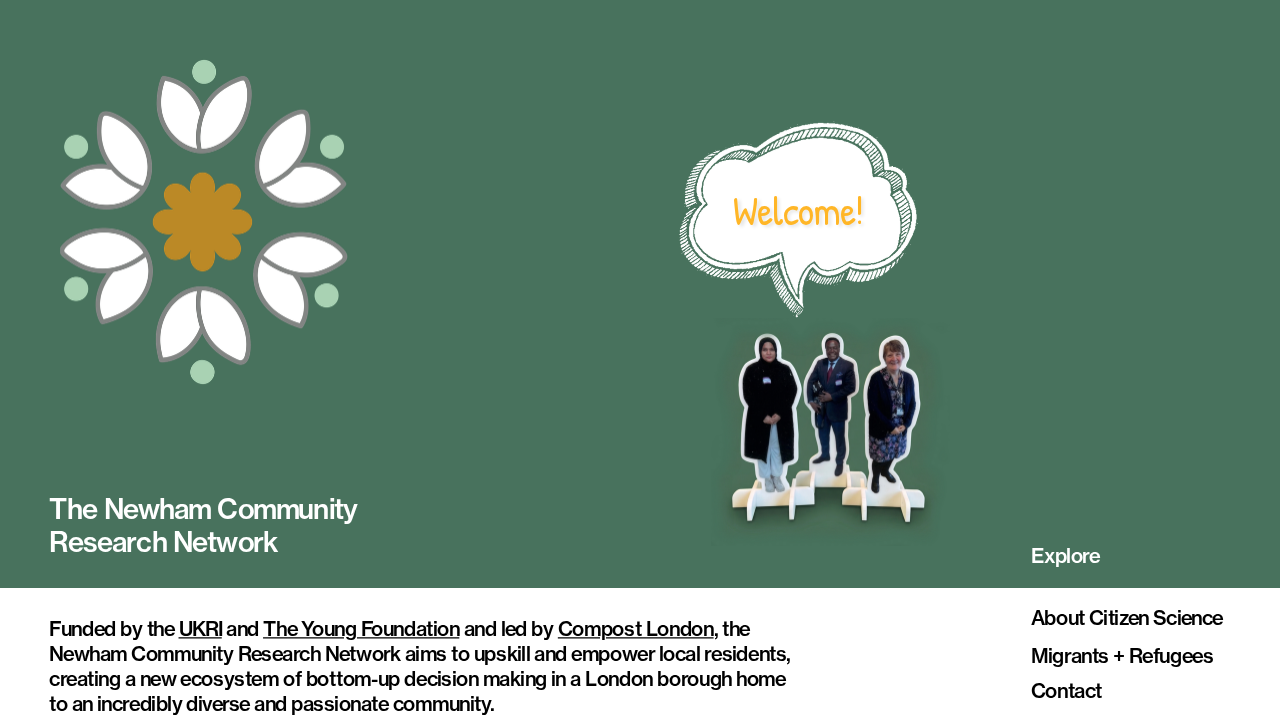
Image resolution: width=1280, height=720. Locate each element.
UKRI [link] (199, 628)
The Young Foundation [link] (361, 628)
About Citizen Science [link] (1127, 617)
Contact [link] (1066, 690)
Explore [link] (1065, 555)
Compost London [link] (636, 628)
